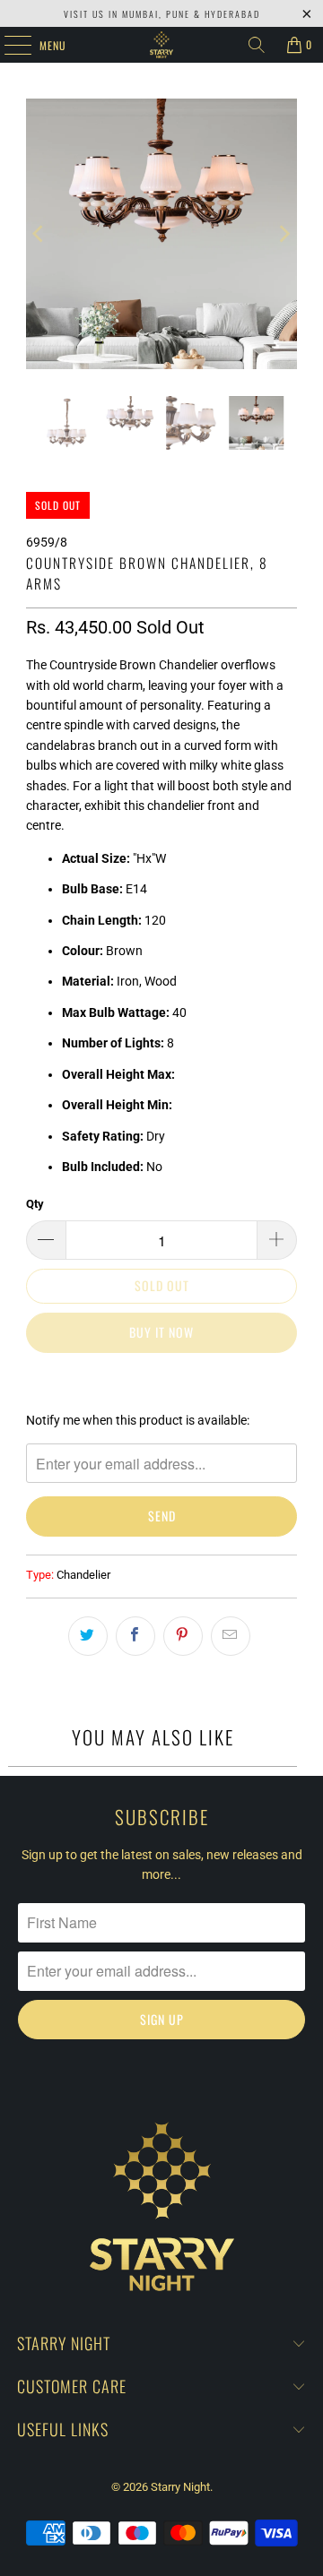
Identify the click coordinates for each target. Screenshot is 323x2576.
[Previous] (39, 234)
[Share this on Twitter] (88, 1636)
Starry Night (180, 2487)
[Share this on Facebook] (135, 1636)
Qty (35, 1204)
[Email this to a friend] (231, 1636)
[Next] (284, 234)
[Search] (257, 45)
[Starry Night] (161, 45)
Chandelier (83, 1575)
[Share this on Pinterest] (183, 1636)
